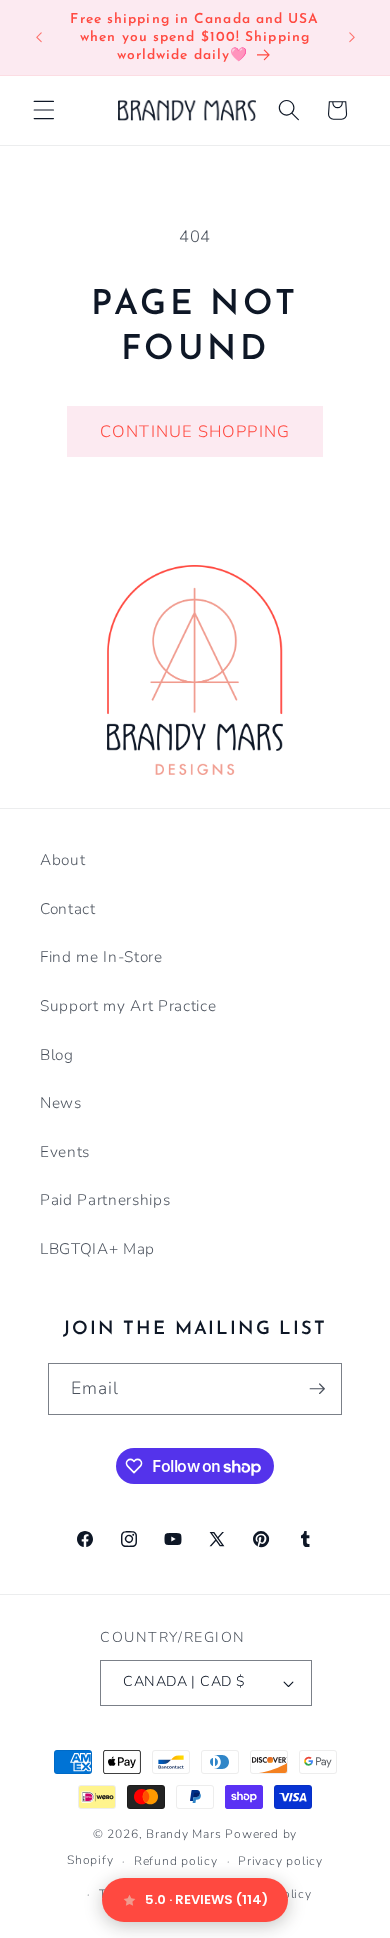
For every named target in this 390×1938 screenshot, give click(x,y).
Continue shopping (195, 431)
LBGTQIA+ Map (97, 1248)
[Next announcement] (352, 38)
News (61, 1102)
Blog (57, 1054)
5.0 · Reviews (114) (206, 1899)
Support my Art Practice (128, 1005)
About (62, 859)
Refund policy (176, 1861)
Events (65, 1151)
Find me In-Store (101, 956)
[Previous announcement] (39, 38)
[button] (44, 110)
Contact (68, 908)
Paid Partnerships (105, 1199)
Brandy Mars (183, 1834)
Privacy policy (280, 1861)
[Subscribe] (317, 1389)
